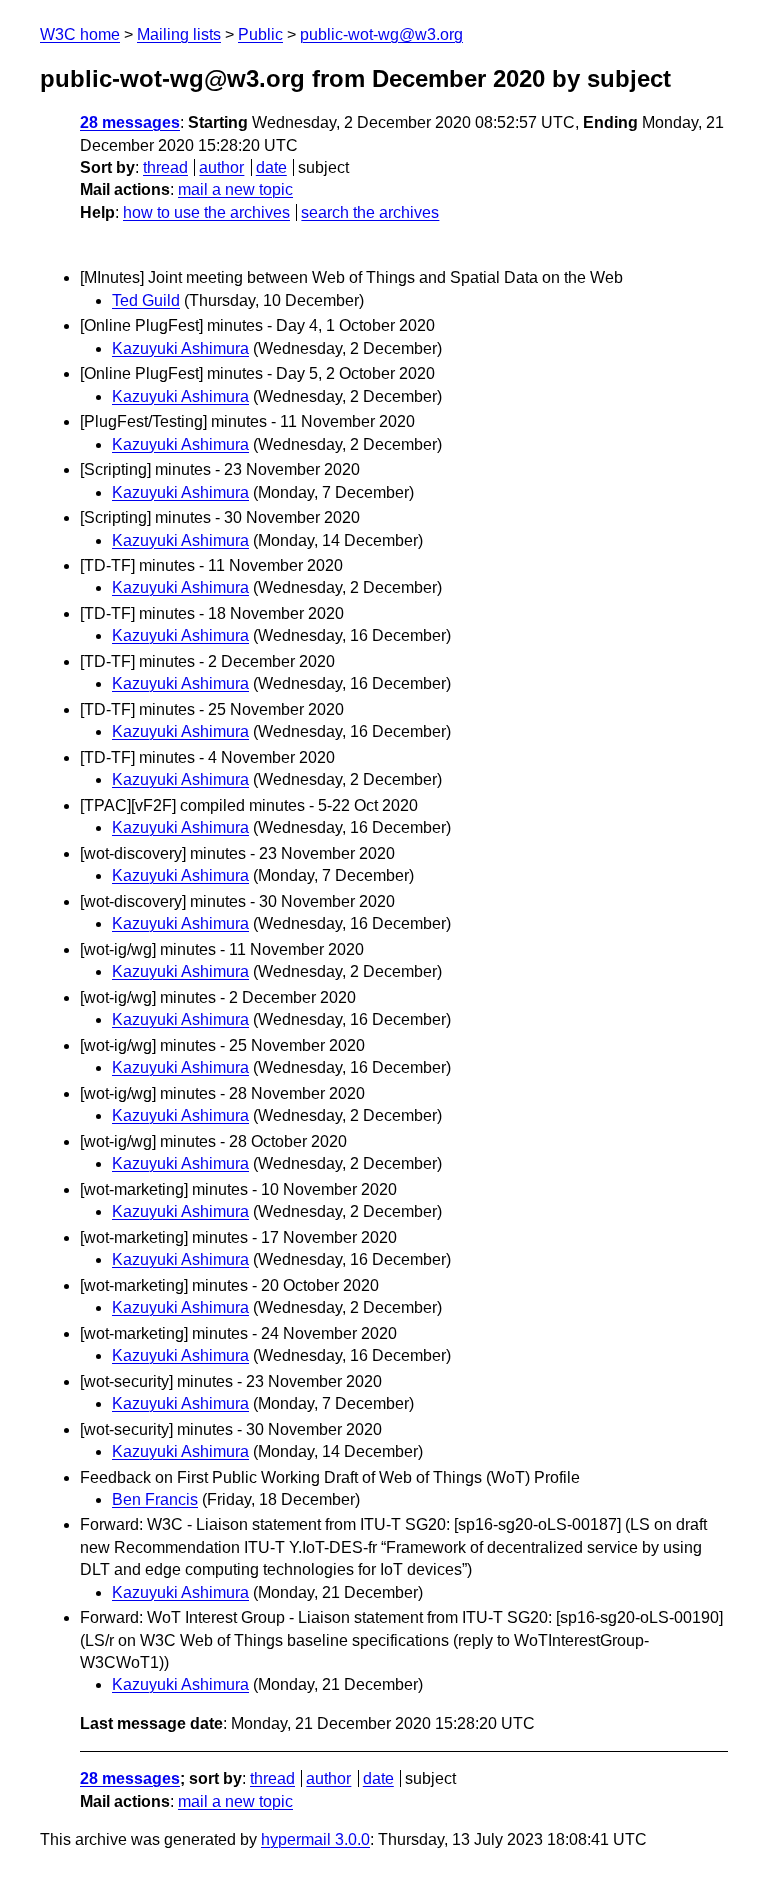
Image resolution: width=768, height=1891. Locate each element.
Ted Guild (146, 300)
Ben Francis (155, 1499)
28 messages (130, 122)
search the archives (370, 212)
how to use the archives (206, 212)
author (221, 167)
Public (260, 34)
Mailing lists (179, 34)
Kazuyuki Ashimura (180, 348)
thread (165, 167)
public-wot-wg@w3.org (381, 34)
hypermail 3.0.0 (315, 1839)
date (271, 167)
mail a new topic (235, 189)
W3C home (80, 34)
